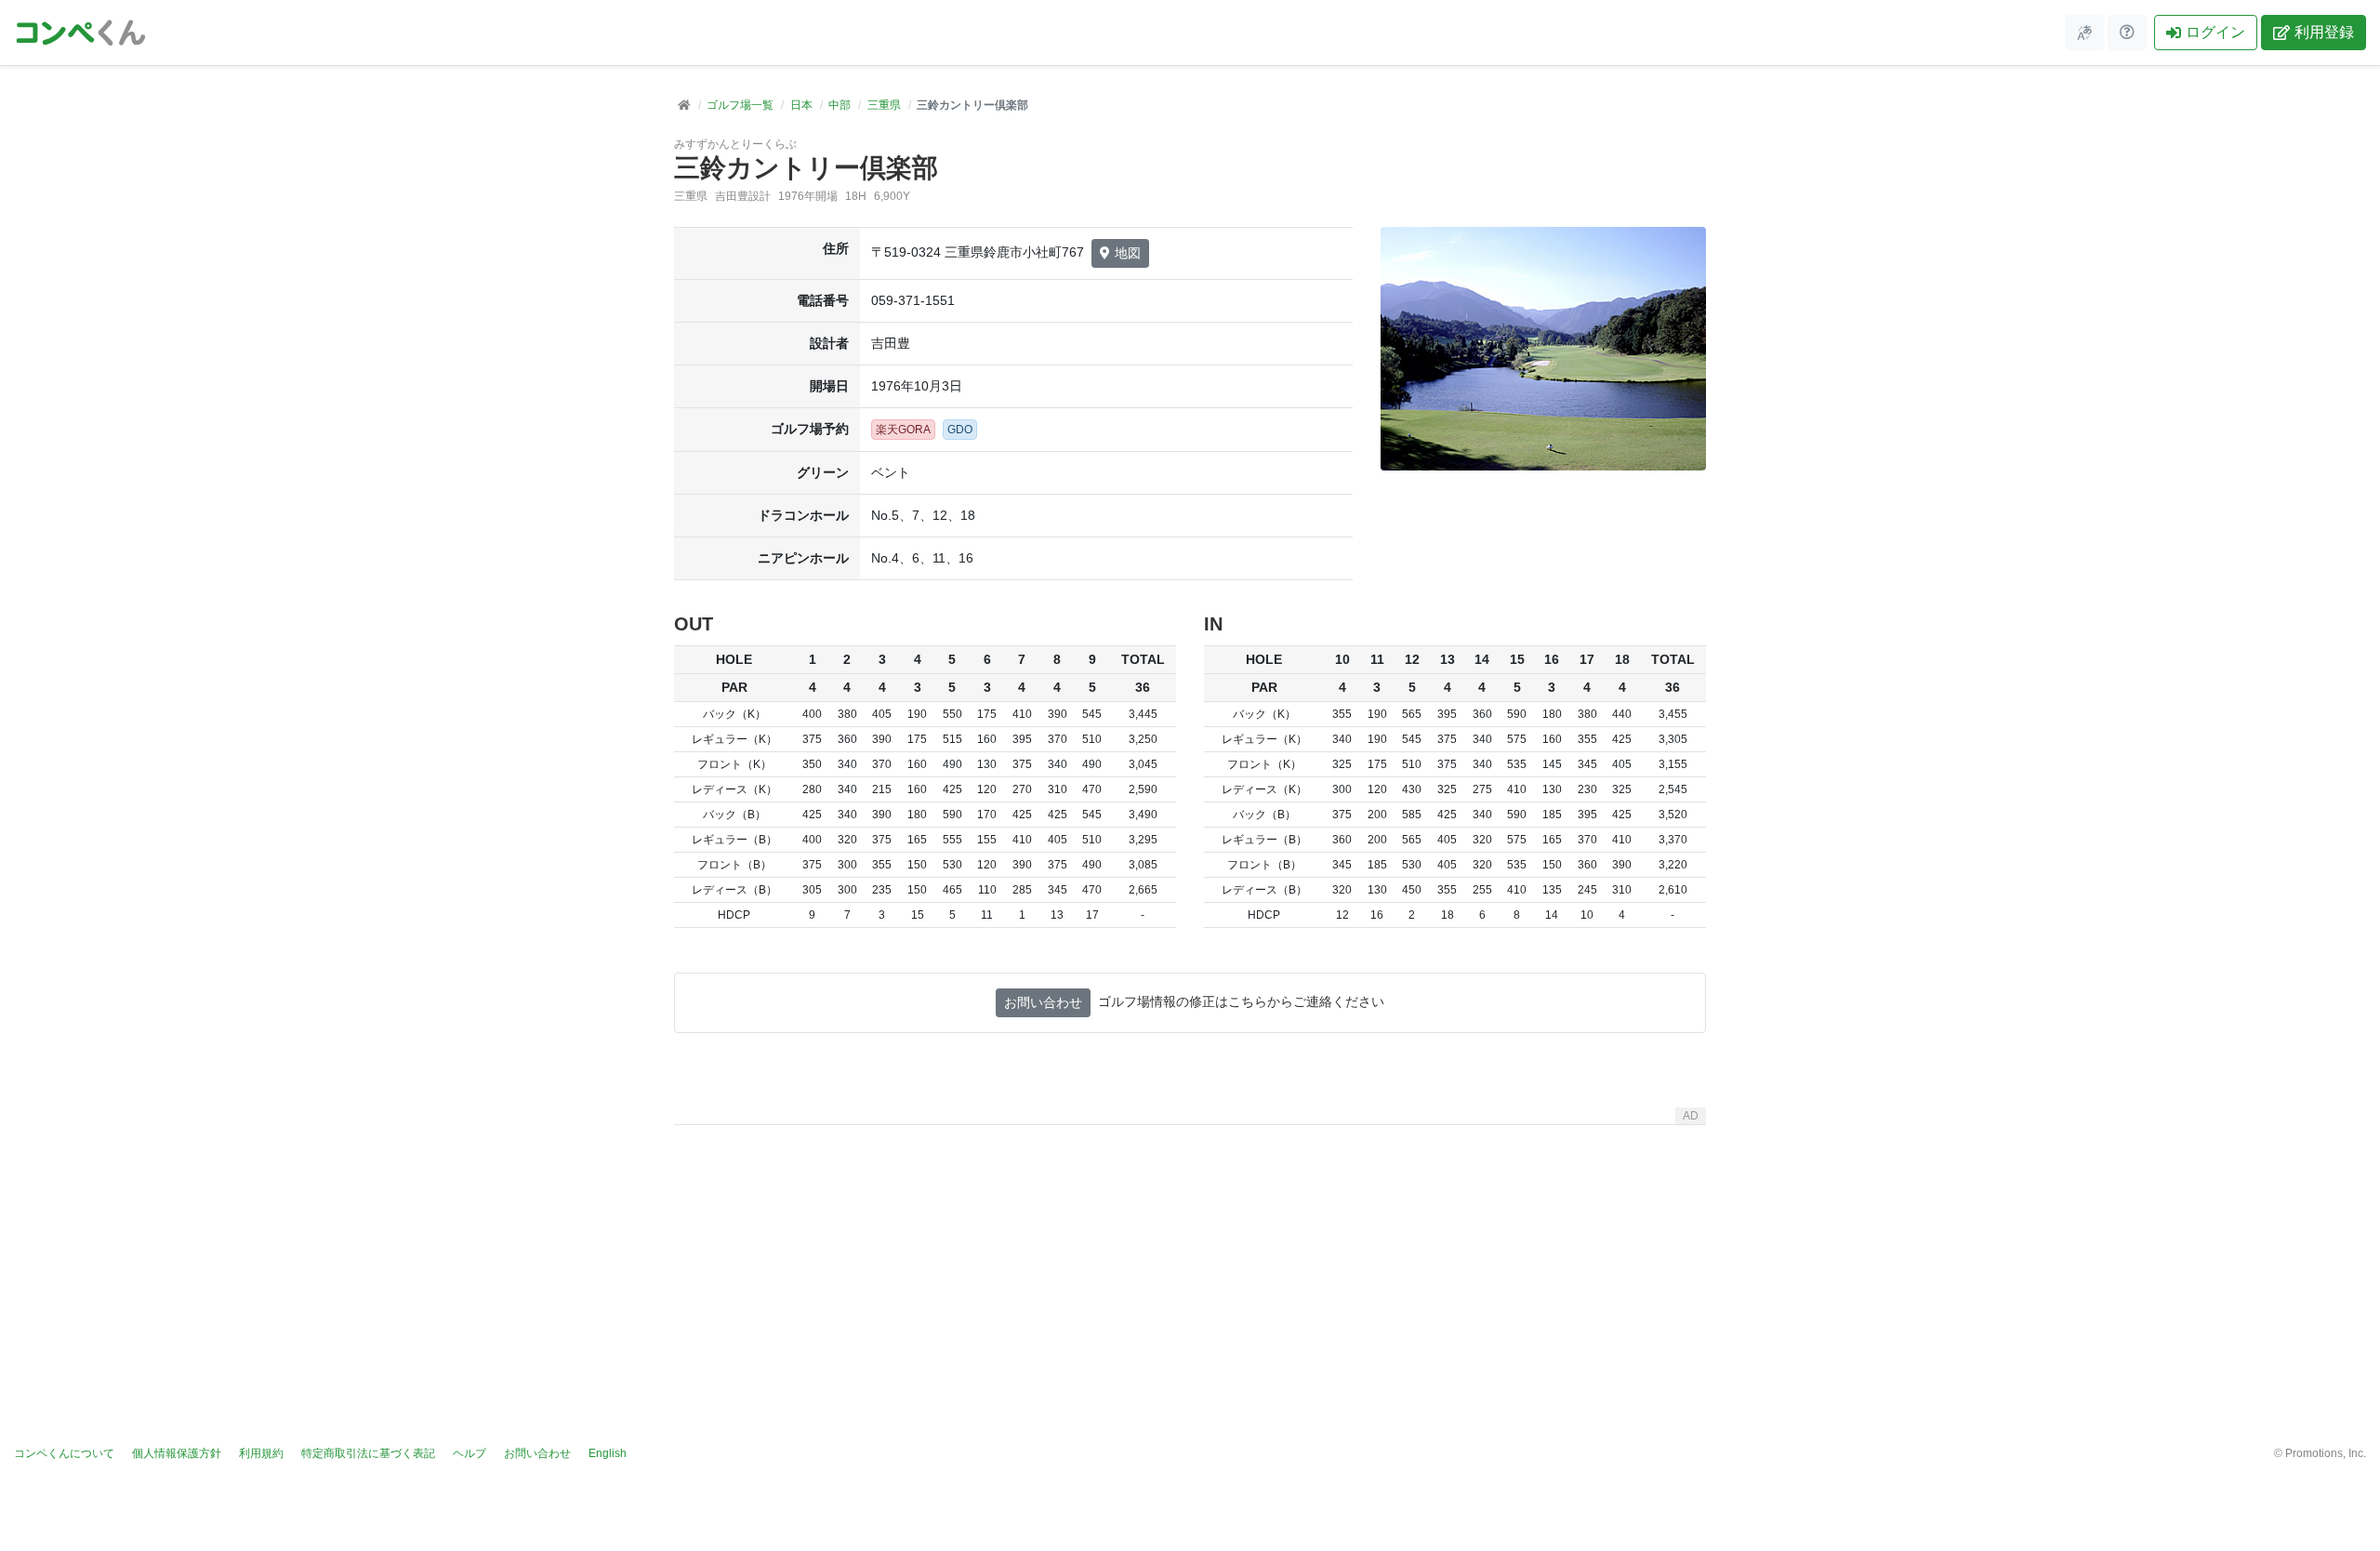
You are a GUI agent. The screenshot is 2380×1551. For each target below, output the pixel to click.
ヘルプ (469, 1453)
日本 (801, 105)
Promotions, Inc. (2326, 1453)
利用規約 (261, 1453)
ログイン (2215, 32)
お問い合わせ (1043, 1002)
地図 (1128, 253)
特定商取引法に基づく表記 (368, 1453)
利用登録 (2324, 32)
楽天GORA (903, 430)
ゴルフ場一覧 (740, 105)
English (608, 1453)
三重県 (884, 105)
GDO (960, 430)
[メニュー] (2084, 33)
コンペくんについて (64, 1453)
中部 (840, 105)
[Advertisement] (1190, 1263)
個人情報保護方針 (177, 1453)
